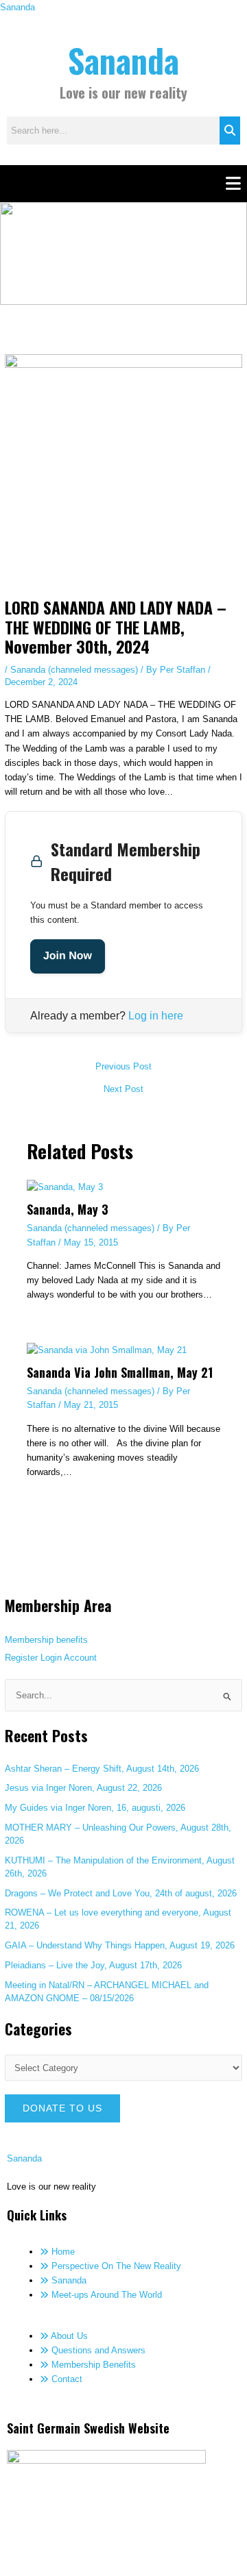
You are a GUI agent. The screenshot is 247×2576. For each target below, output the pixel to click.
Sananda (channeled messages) (74, 670)
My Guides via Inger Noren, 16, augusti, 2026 (95, 1808)
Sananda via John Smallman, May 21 (120, 1372)
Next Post (123, 1090)
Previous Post (123, 1067)
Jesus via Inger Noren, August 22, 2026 (83, 1788)
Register (21, 1658)
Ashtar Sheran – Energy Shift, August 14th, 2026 (102, 1769)
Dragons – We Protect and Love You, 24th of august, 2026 (121, 1893)
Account (80, 1658)
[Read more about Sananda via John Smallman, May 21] (107, 1349)
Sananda (17, 7)
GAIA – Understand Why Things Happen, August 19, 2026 (120, 1945)
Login (51, 1658)
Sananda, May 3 (68, 1209)
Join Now (68, 956)
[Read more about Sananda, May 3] (65, 1186)
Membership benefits (46, 1640)
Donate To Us (62, 2108)
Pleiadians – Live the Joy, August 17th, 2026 (93, 1965)
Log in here (156, 1016)
